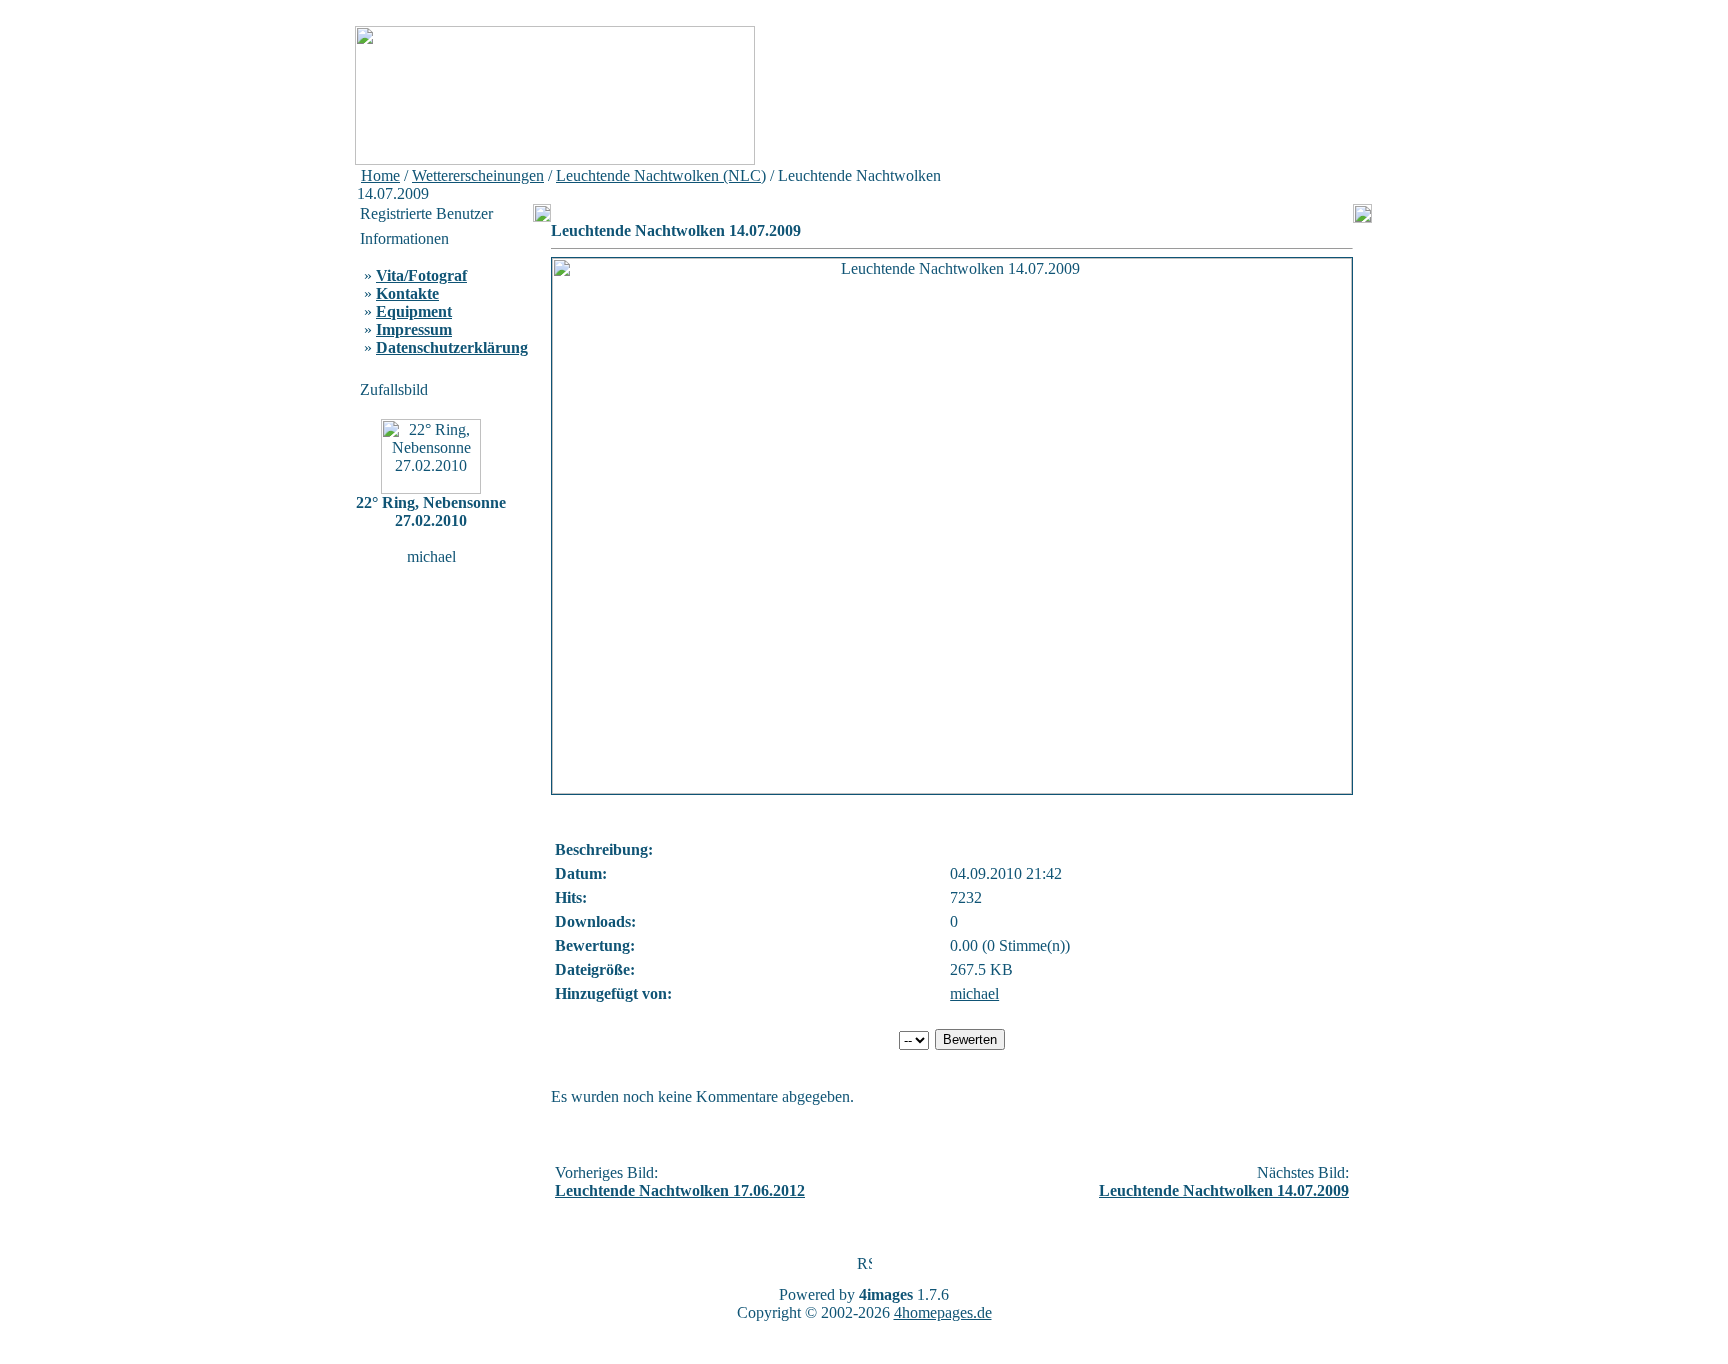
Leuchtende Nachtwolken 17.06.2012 (680, 1190)
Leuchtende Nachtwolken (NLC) (661, 175)
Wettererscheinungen (478, 175)
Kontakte (407, 293)
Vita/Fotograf (421, 275)
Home (380, 175)
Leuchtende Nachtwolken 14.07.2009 (1224, 1190)
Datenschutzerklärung (452, 347)
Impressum (414, 329)
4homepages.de (943, 1312)
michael (974, 993)
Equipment (414, 311)
